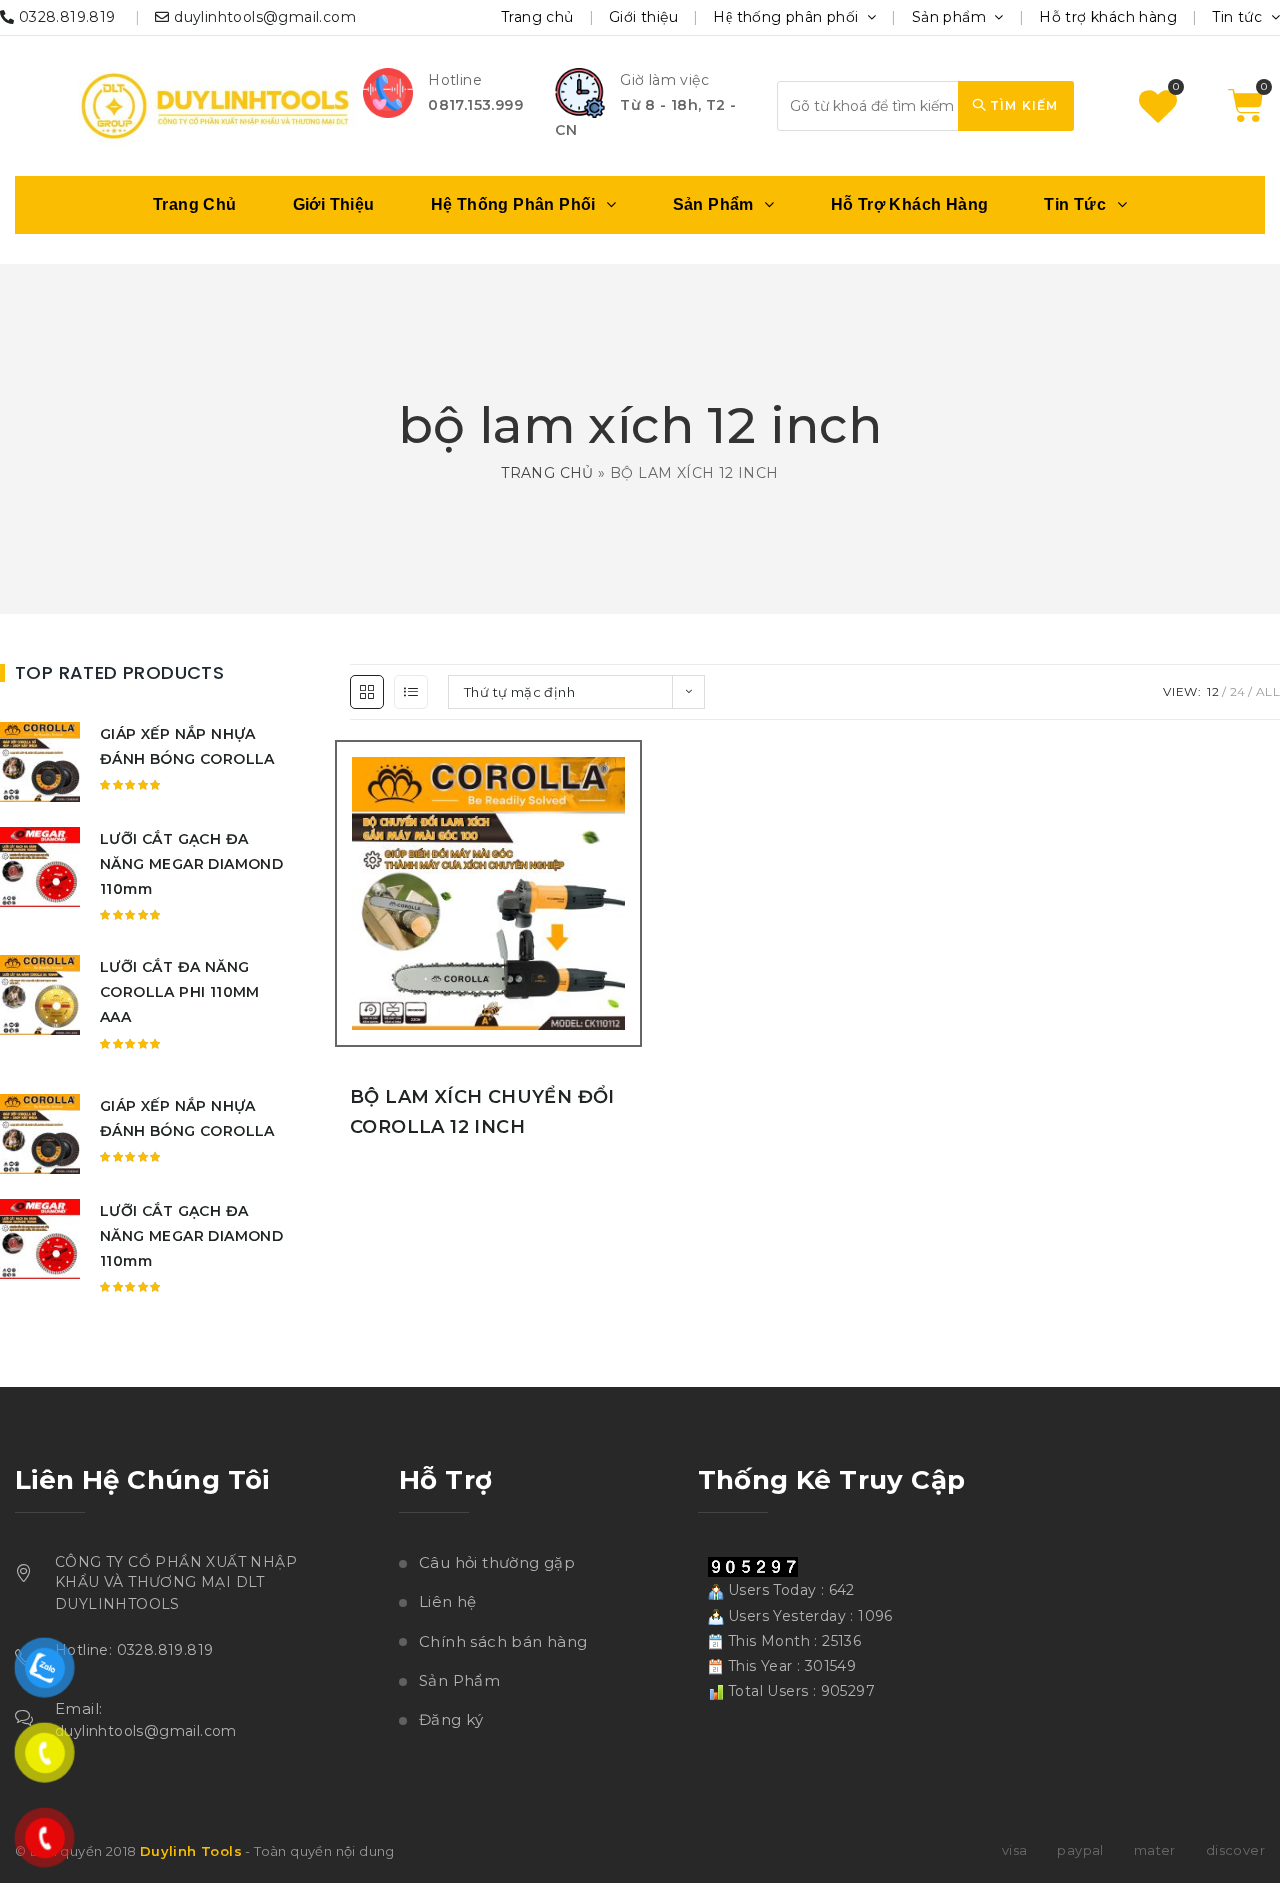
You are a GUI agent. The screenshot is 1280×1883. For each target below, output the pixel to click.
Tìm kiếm (1022, 105)
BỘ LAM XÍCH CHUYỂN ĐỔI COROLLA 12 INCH (482, 1112)
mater (1155, 1850)
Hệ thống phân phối (788, 17)
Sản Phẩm (459, 1680)
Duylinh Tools (191, 1851)
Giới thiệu (643, 17)
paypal (1080, 1850)
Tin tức (1239, 17)
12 (1213, 691)
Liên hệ (448, 1601)
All (1268, 691)
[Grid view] (367, 692)
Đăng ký (451, 1719)
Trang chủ (537, 17)
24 (1238, 691)
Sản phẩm (951, 17)
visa (1015, 1850)
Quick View (630, 920)
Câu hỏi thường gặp (497, 1562)
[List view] (411, 692)
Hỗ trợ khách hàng (1108, 17)
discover (1235, 1850)
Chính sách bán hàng (503, 1641)
